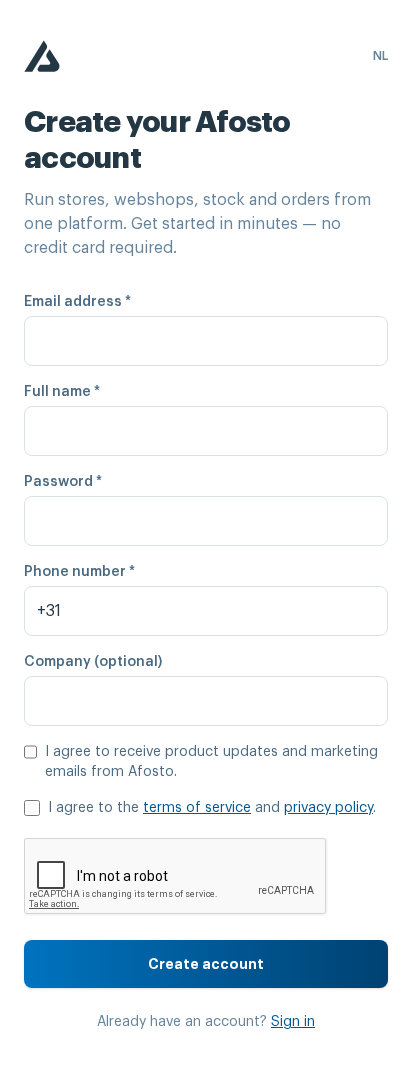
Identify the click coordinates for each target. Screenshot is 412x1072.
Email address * (77, 302)
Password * (63, 482)
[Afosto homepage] (42, 56)
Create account (206, 964)
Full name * (62, 392)
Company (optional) (93, 662)
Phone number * (79, 572)
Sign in (293, 1022)
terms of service (197, 808)
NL (380, 56)
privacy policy (328, 808)
